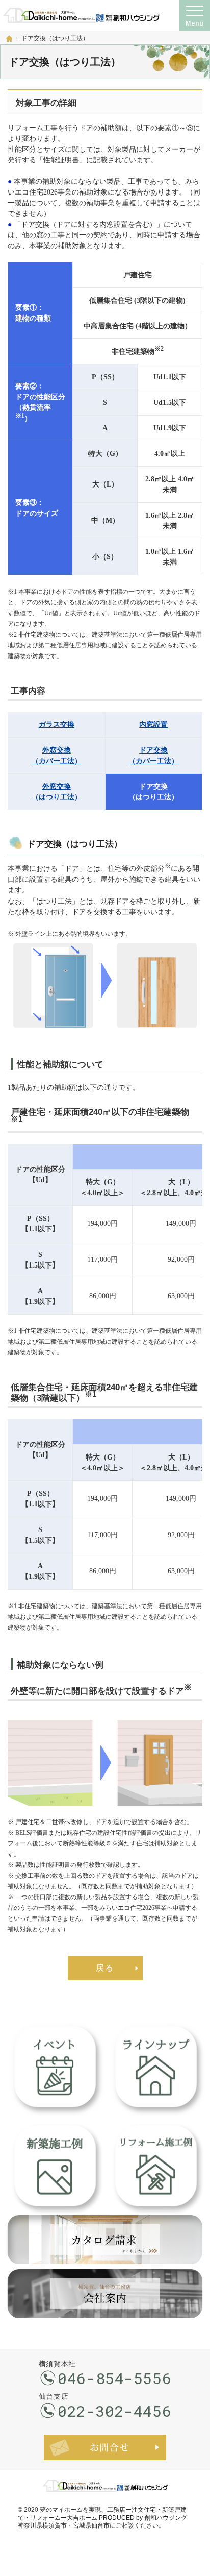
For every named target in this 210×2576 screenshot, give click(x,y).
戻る (105, 1968)
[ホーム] (9, 39)
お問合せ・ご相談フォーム (105, 2447)
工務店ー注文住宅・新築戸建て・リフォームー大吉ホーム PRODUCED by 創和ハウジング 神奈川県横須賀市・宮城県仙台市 (102, 2518)
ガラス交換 (57, 725)
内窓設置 (153, 725)
